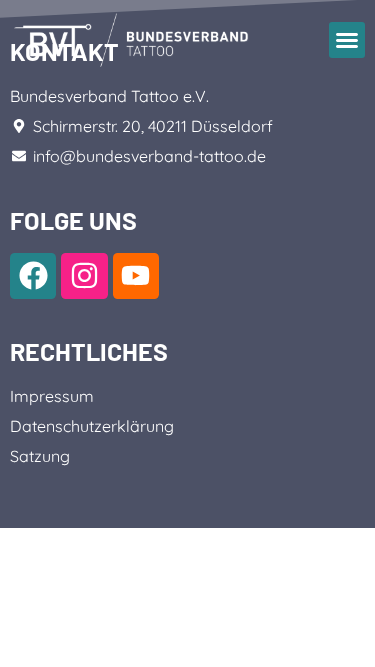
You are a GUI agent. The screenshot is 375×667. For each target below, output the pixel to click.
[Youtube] (136, 276)
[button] (347, 40)
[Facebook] (33, 276)
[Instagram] (84, 276)
